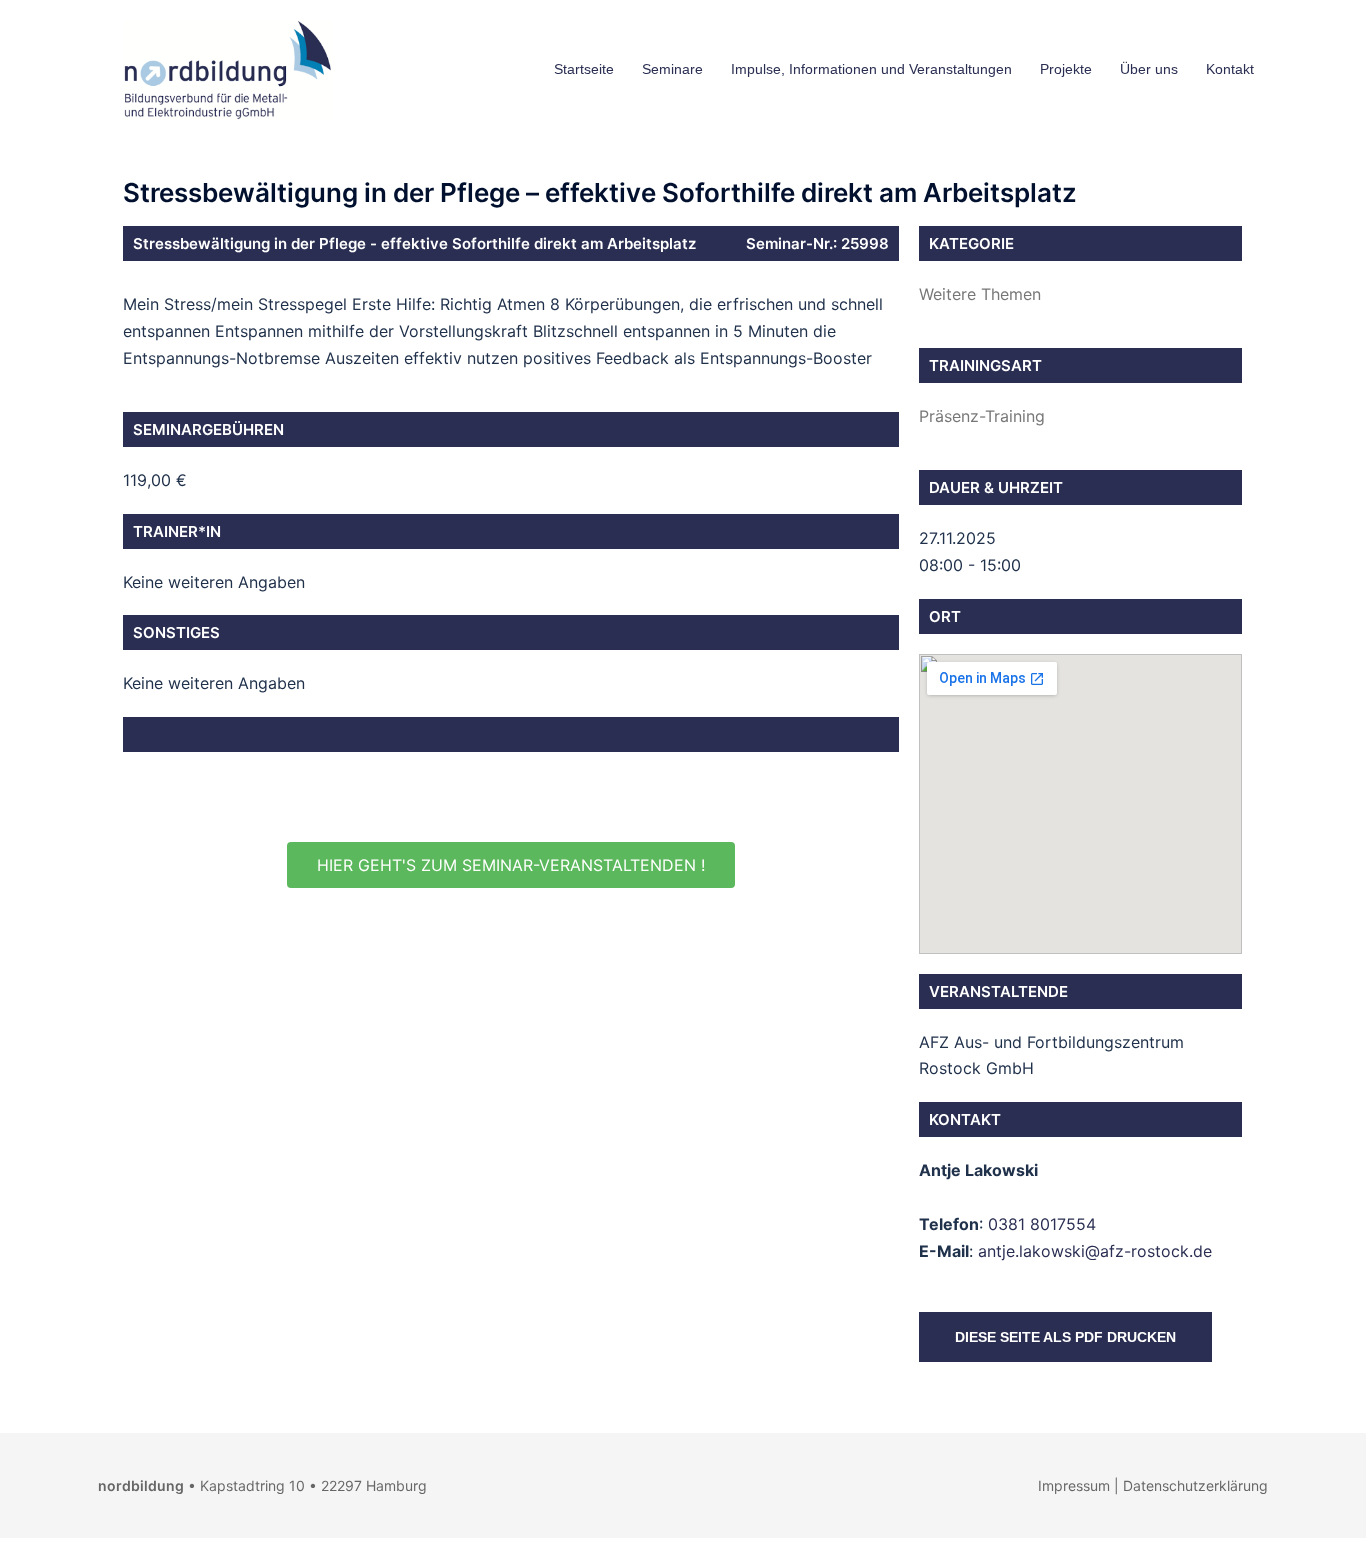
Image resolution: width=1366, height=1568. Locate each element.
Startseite (584, 69)
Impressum (1074, 1485)
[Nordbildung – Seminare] (223, 68)
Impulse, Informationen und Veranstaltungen (871, 69)
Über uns (1149, 69)
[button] (511, 865)
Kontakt (1230, 69)
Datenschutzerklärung (1195, 1485)
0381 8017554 (1042, 1224)
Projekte (1066, 69)
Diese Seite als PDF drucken (1065, 1337)
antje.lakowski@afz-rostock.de (1095, 1251)
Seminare (672, 69)
